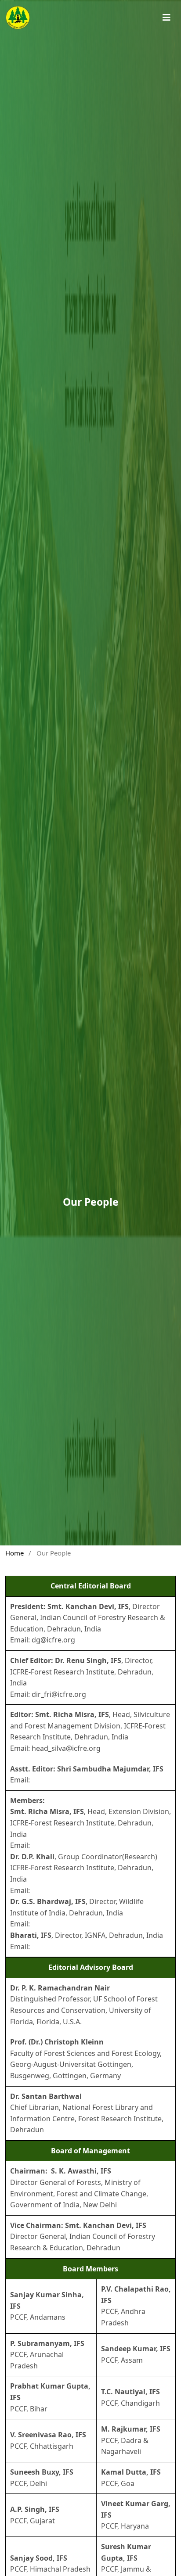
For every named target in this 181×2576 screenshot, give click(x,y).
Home (14, 1553)
